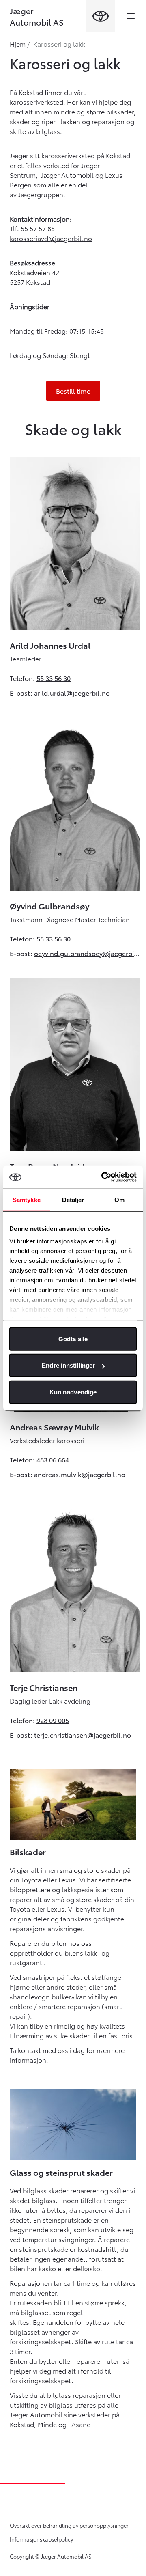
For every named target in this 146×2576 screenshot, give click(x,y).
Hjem (18, 44)
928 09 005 (53, 1720)
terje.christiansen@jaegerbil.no (83, 1735)
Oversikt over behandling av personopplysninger (69, 2525)
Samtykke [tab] (27, 1199)
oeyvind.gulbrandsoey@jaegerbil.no (87, 953)
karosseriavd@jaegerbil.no (51, 238)
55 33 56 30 (54, 678)
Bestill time (73, 391)
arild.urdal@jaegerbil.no (72, 692)
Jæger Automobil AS (37, 16)
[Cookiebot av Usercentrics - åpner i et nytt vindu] (103, 1177)
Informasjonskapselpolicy (41, 2539)
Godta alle (73, 1339)
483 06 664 (53, 1459)
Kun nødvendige (73, 1392)
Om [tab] (119, 1199)
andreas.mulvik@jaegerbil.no (80, 1474)
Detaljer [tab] (73, 1199)
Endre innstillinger (68, 1365)
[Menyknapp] (131, 16)
